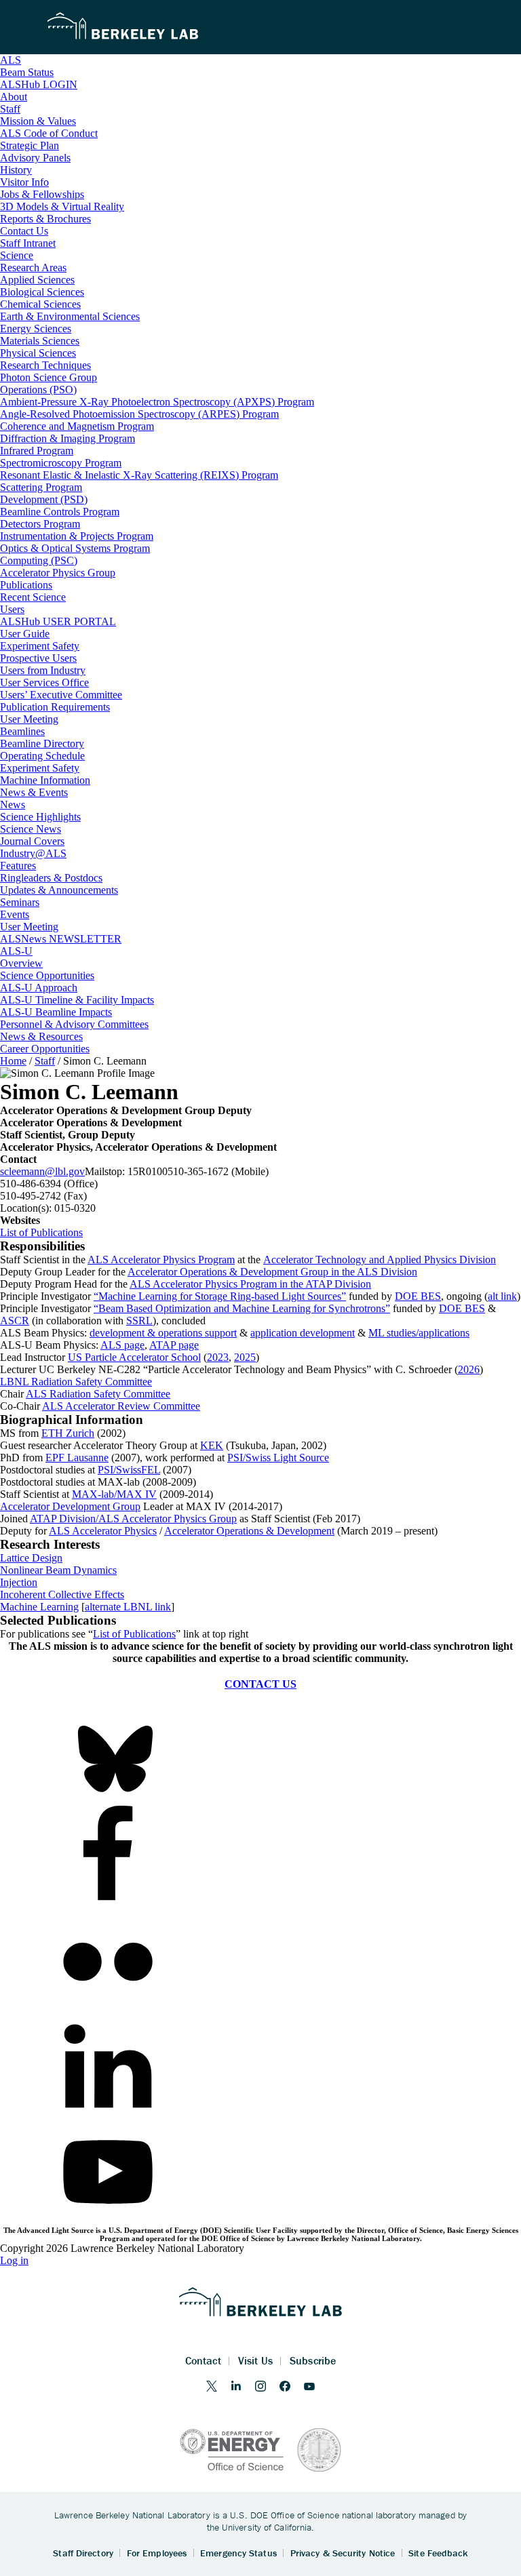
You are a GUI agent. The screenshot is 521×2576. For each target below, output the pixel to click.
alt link (502, 1296)
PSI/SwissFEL (129, 1470)
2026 (469, 1369)
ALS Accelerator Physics (103, 1531)
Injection (19, 1582)
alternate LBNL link (128, 1607)
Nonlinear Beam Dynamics (58, 1570)
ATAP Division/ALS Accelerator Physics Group (133, 1519)
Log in (14, 2260)
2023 (218, 1357)
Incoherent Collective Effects (62, 1594)
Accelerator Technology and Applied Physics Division (380, 1260)
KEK (212, 1445)
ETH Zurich (68, 1433)
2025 (245, 1357)
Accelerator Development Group (70, 1506)
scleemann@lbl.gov (42, 1171)
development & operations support (163, 1333)
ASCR (15, 1321)
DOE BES (418, 1296)
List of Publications (41, 1232)
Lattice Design (31, 1558)
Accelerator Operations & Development (249, 1531)
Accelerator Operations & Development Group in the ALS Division (272, 1272)
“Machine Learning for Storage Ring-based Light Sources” (220, 1296)
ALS (11, 60)
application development (303, 1333)
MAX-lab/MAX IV (114, 1494)
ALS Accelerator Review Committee (121, 1406)
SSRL (139, 1321)
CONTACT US (260, 1684)
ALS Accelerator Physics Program (161, 1260)
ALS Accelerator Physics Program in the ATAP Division (250, 1284)
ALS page (122, 1345)
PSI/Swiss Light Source (278, 1458)
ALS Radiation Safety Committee (98, 1394)
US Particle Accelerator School (134, 1357)
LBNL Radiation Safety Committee (76, 1382)
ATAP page (174, 1345)
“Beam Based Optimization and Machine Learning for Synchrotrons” (242, 1308)
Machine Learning (39, 1607)
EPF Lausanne (77, 1458)
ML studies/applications (419, 1333)
